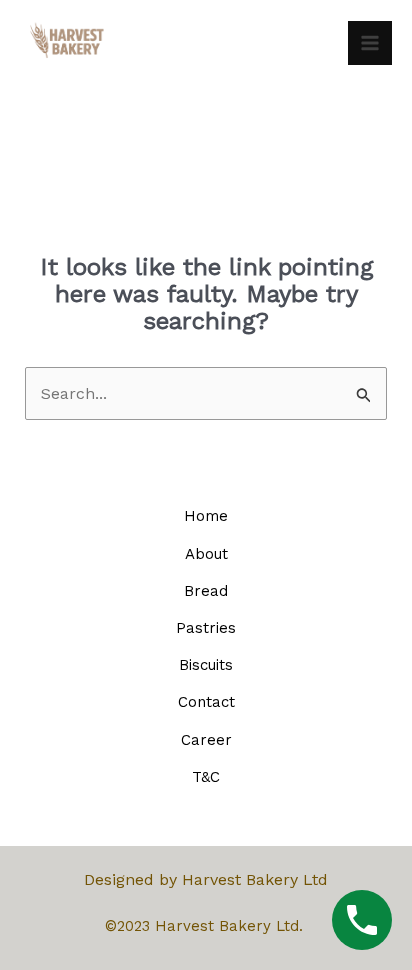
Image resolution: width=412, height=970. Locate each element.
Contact (206, 702)
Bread (206, 591)
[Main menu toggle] (370, 43)
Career (206, 740)
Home (206, 516)
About (206, 554)
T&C (206, 777)
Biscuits (206, 665)
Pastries (206, 628)
